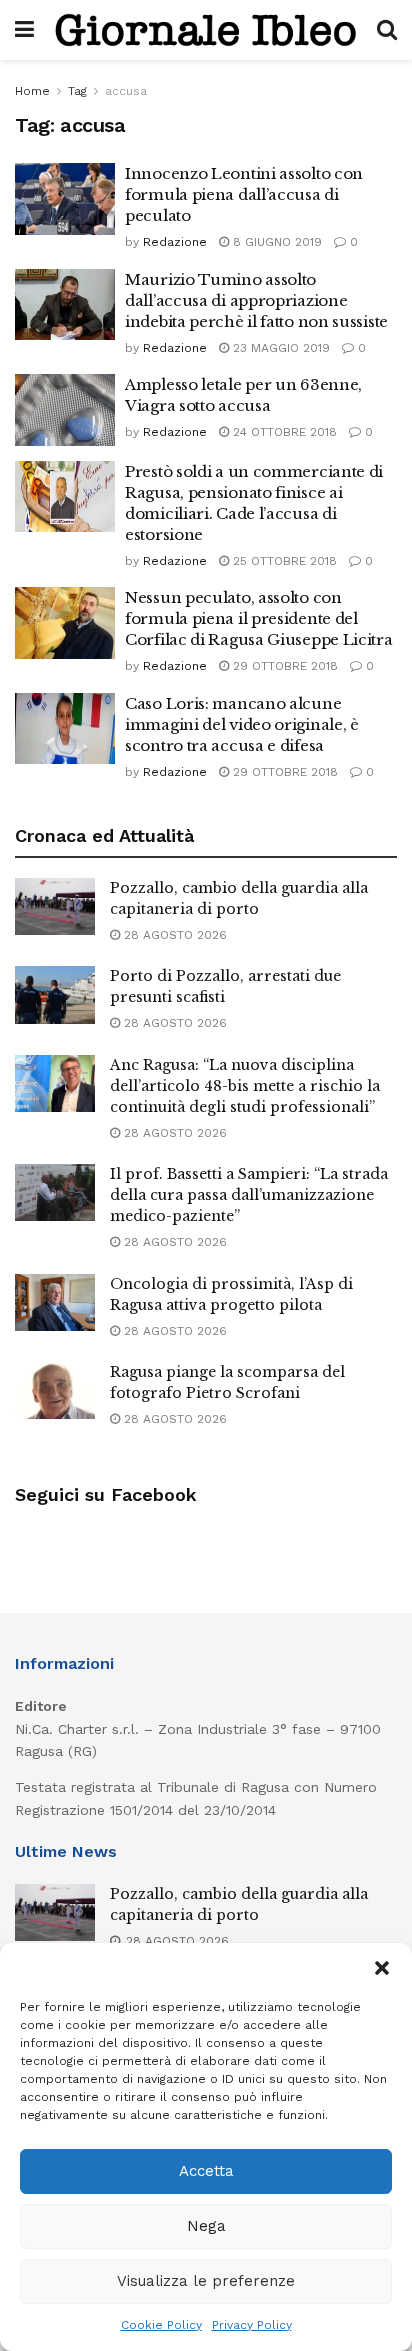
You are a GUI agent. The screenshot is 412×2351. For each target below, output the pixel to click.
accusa (126, 91)
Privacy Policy (252, 2325)
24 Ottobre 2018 (283, 432)
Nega (206, 2226)
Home (32, 91)
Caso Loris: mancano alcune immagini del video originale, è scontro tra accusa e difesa (242, 724)
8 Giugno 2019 (275, 242)
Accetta (206, 2171)
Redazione (175, 242)
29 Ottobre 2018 (283, 666)
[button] (382, 1968)
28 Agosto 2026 (173, 935)
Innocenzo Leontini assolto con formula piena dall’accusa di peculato (244, 194)
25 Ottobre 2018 (283, 561)
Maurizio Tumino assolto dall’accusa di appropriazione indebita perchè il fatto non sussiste (256, 300)
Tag (77, 91)
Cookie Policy (161, 2325)
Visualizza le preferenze (206, 2281)
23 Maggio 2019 (279, 348)
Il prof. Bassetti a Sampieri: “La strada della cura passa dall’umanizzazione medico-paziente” (249, 1195)
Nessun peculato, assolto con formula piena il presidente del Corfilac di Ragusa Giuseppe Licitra (259, 618)
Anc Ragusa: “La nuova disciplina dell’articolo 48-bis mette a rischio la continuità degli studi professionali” (245, 1086)
